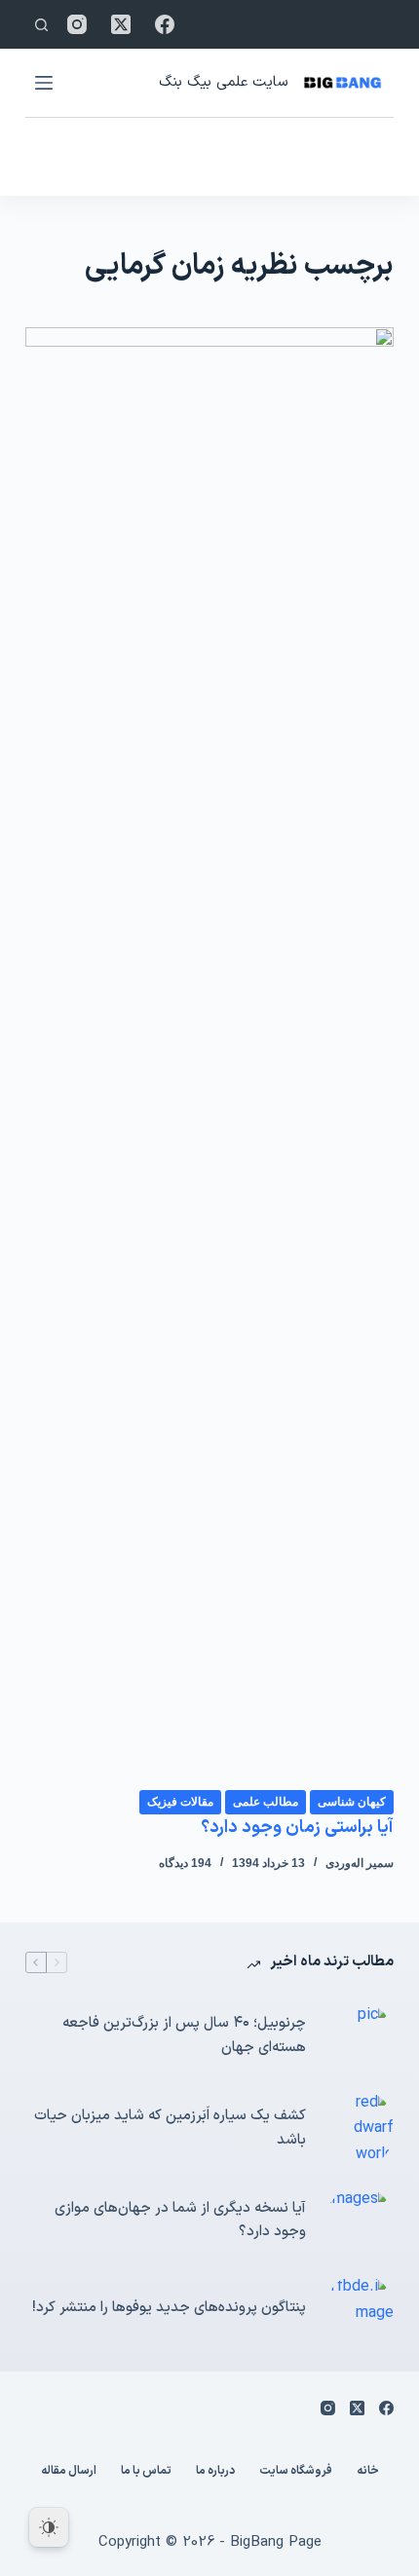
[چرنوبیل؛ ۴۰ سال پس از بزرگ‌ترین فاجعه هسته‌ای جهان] (360, 2036)
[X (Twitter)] (121, 24)
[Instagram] (77, 24)
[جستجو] (41, 25)
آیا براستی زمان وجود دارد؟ (297, 1828)
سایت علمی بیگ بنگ (223, 82)
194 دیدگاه (185, 1863)
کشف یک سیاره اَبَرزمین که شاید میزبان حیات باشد (170, 2128)
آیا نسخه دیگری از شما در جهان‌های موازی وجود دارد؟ (180, 2221)
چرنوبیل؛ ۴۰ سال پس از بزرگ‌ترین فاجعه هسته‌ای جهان (184, 2035)
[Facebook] (165, 24)
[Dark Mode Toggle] (49, 2527)
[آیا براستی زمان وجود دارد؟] (209, 1058)
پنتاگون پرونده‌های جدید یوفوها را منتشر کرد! (169, 2308)
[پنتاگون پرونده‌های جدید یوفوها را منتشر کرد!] (360, 2308)
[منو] (44, 83)
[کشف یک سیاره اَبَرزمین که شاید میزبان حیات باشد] (360, 2128)
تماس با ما (146, 2472)
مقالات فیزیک (180, 1802)
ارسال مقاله (69, 2472)
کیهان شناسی (352, 1802)
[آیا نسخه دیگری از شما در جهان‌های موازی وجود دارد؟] (360, 2221)
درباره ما (215, 2472)
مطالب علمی (266, 1802)
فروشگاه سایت (296, 2472)
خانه (368, 2472)
